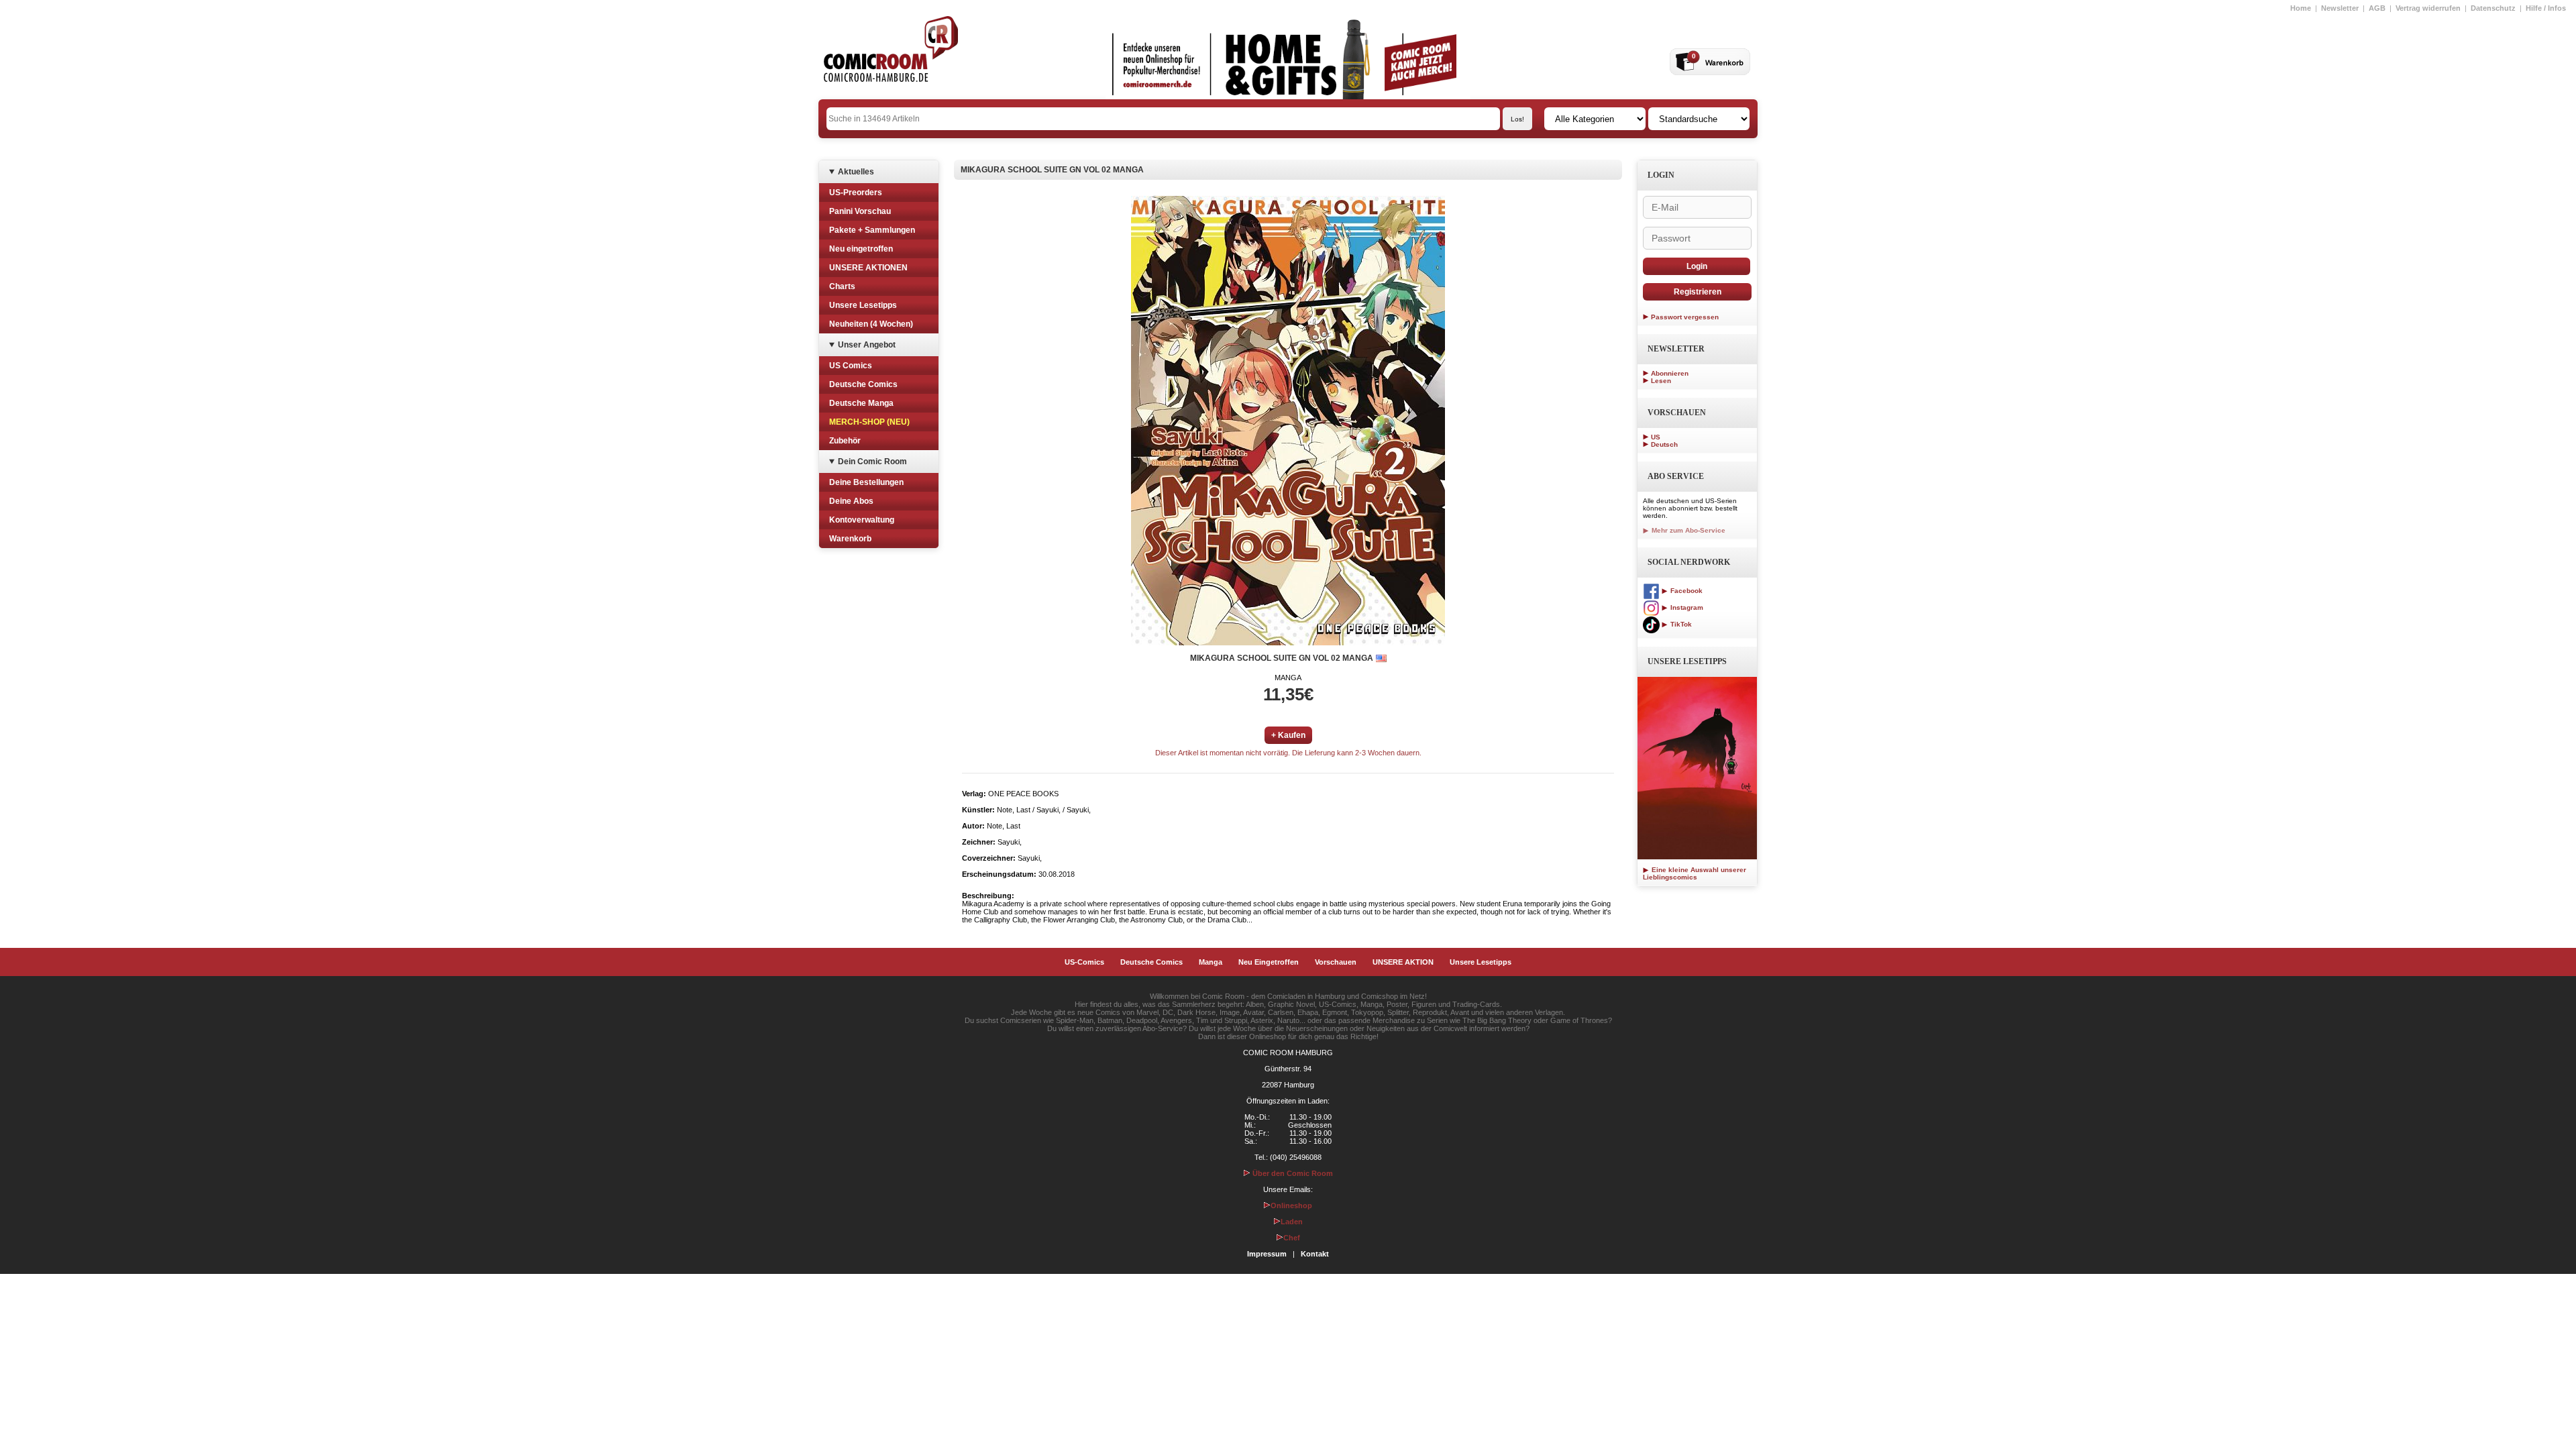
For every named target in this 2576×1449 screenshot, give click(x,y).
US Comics (851, 366)
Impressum (1267, 1254)
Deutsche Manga (861, 403)
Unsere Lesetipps (863, 305)
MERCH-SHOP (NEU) (869, 422)
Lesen (1661, 381)
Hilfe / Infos (2546, 8)
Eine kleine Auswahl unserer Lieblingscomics (1695, 873)
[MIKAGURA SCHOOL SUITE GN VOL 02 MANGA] (1288, 421)
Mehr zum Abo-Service (1687, 530)
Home (2301, 8)
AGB (2377, 8)
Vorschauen (1336, 962)
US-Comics (1084, 962)
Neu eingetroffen (861, 249)
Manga (1211, 962)
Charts (842, 286)
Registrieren (1698, 292)
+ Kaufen (1288, 735)
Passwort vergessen (1685, 317)
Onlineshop (1291, 1205)
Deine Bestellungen (866, 482)
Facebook (1685, 591)
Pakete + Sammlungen (872, 230)
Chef (1292, 1238)
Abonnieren (1670, 373)
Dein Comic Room (872, 462)
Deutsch (1664, 444)
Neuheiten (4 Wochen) (871, 324)
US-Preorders (856, 193)
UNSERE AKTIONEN (868, 268)
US (1656, 437)
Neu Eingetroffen (1269, 962)
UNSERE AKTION (1403, 962)
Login (1697, 266)
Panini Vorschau (860, 211)
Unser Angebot (867, 345)
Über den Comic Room (1292, 1173)
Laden (1292, 1222)
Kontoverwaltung (862, 520)
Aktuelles (856, 172)
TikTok (1680, 624)
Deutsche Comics (863, 384)
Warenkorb (850, 539)
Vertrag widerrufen (2428, 8)
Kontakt (1315, 1254)
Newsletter (2340, 8)
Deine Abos (851, 501)
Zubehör (845, 441)
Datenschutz (2493, 8)
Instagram (1686, 607)
